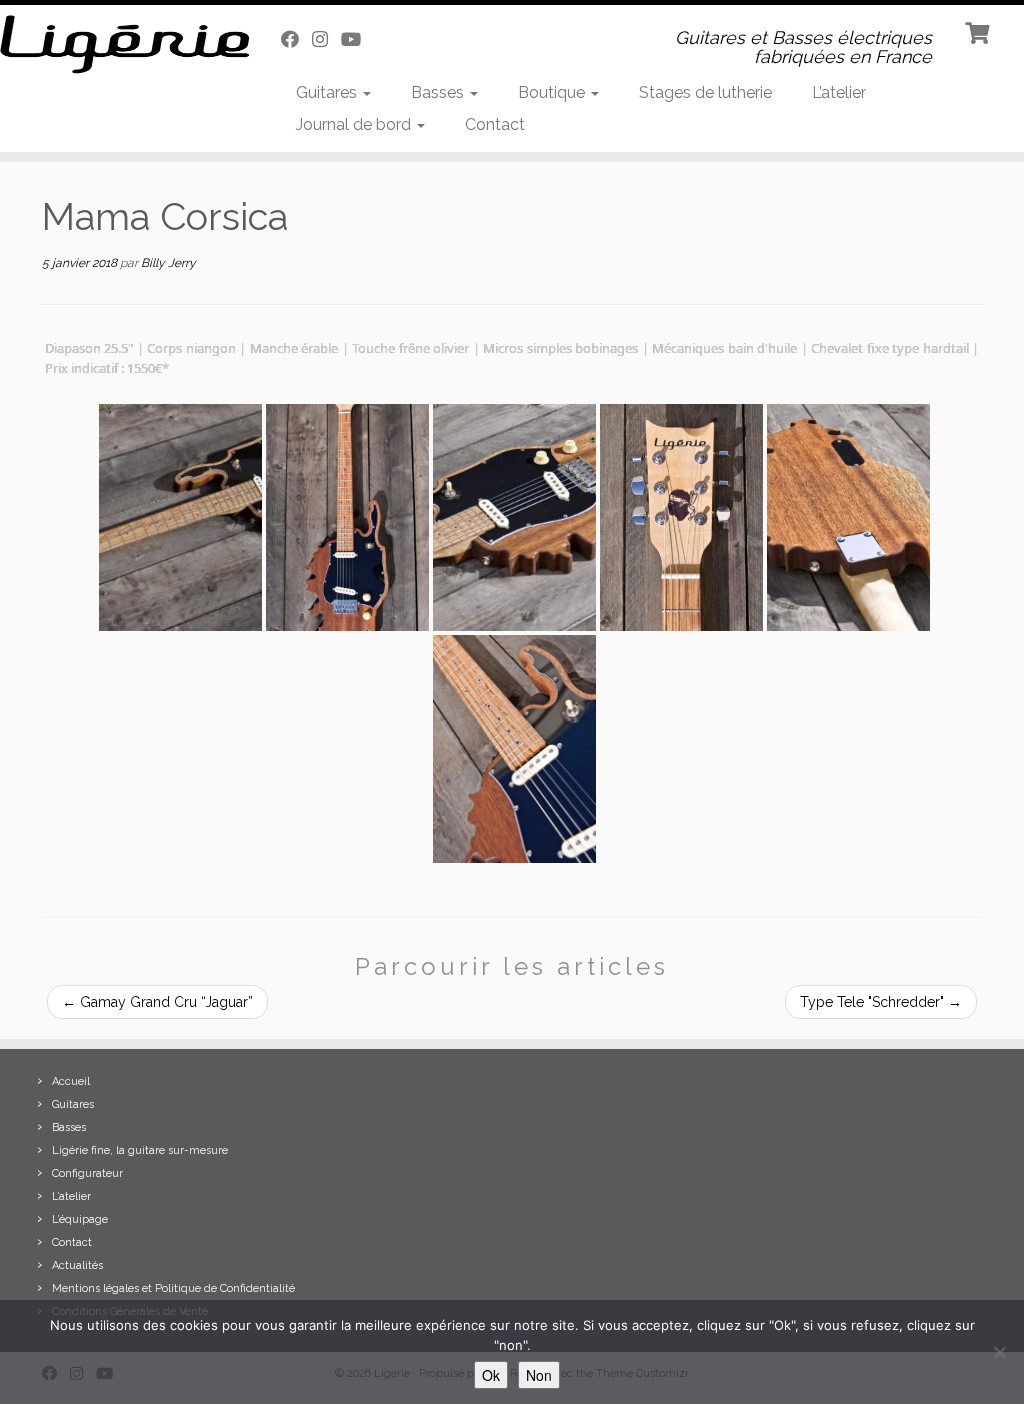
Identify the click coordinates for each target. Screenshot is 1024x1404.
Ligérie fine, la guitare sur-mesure (140, 1150)
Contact (495, 124)
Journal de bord (355, 124)
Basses (439, 92)
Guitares (328, 92)
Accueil (71, 1081)
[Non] (999, 1352)
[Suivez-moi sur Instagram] (326, 39)
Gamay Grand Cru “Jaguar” (157, 1002)
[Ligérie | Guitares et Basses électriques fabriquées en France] (120, 44)
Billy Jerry (168, 263)
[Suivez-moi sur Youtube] (357, 39)
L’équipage (80, 1219)
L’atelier (839, 92)
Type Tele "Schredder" (881, 1002)
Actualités (77, 1265)
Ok (491, 1375)
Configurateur (87, 1173)
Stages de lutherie (705, 92)
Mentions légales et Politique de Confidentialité (173, 1288)
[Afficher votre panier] (979, 31)
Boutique (553, 92)
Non (539, 1375)
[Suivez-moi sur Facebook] (296, 39)
